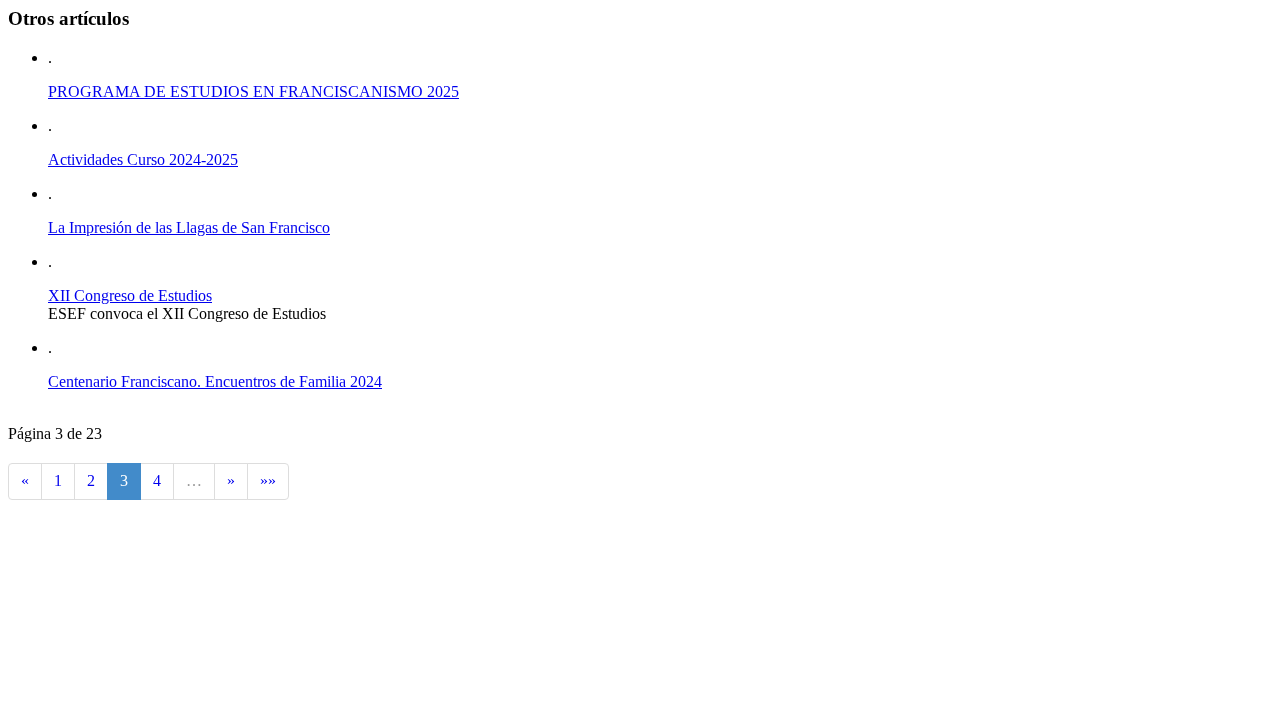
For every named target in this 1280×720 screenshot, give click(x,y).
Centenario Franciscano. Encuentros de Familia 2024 (215, 381)
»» (268, 480)
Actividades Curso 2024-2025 (143, 159)
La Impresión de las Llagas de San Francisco (189, 227)
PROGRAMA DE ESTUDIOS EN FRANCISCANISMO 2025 (253, 91)
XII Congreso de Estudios (130, 295)
